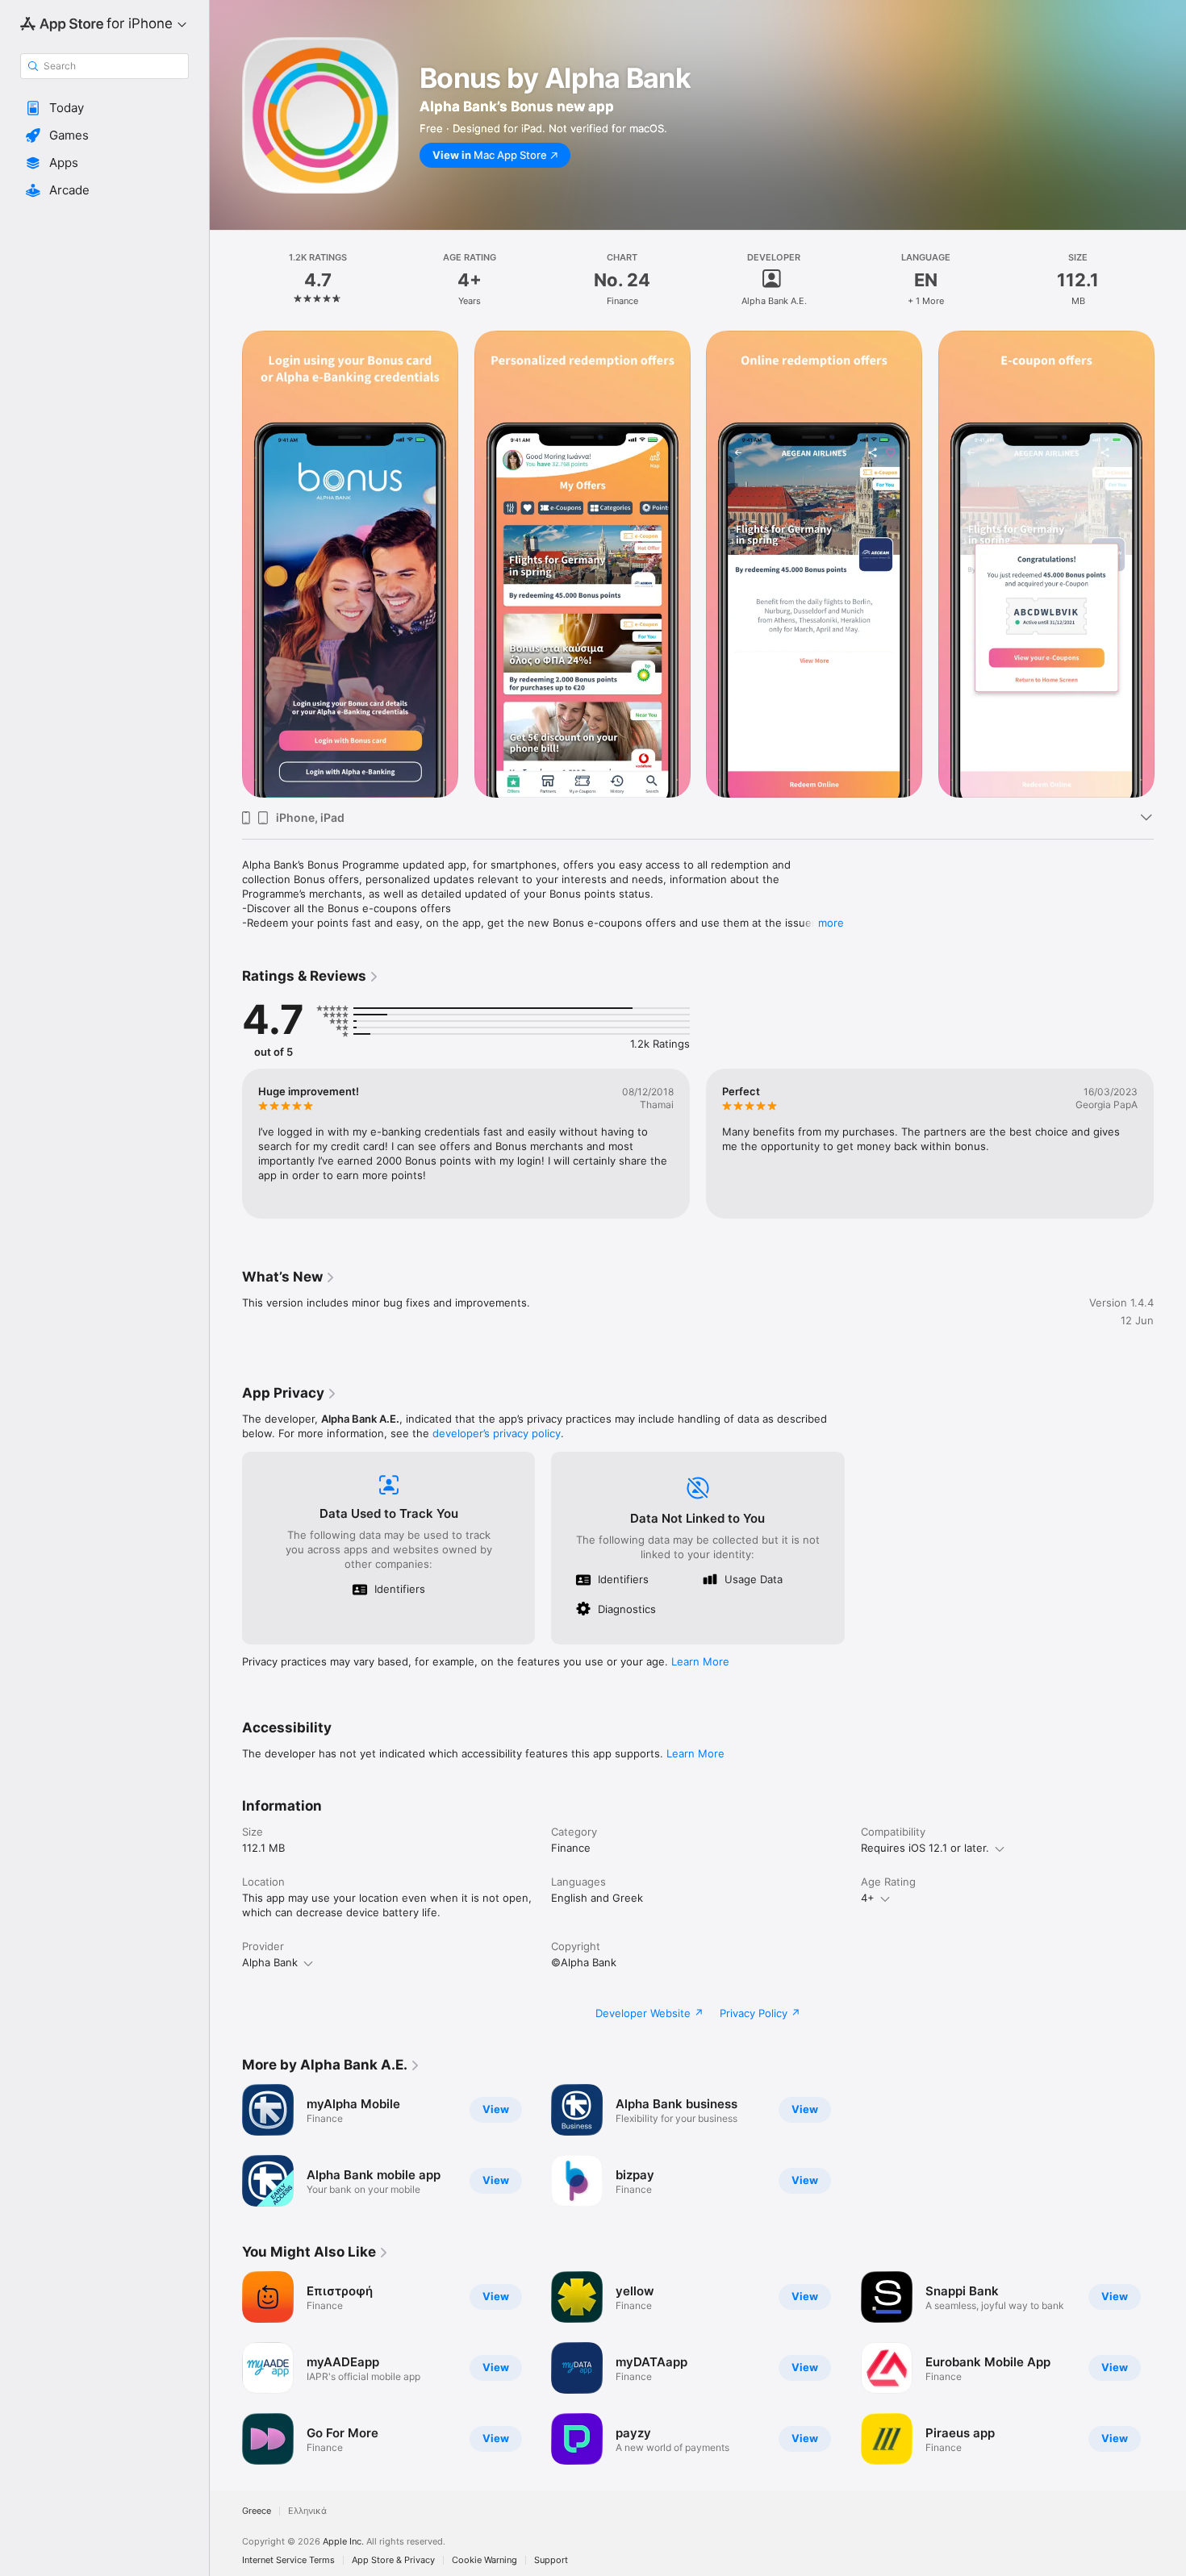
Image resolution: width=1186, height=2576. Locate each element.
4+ (868, 1898)
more (831, 923)
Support (551, 2560)
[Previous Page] (226, 565)
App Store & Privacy (393, 2560)
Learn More (700, 1661)
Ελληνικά (307, 2511)
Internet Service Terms (288, 2560)
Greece (257, 2511)
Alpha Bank (270, 1962)
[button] (104, 108)
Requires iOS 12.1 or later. (925, 1848)
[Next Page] (1170, 565)
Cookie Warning (484, 2560)
